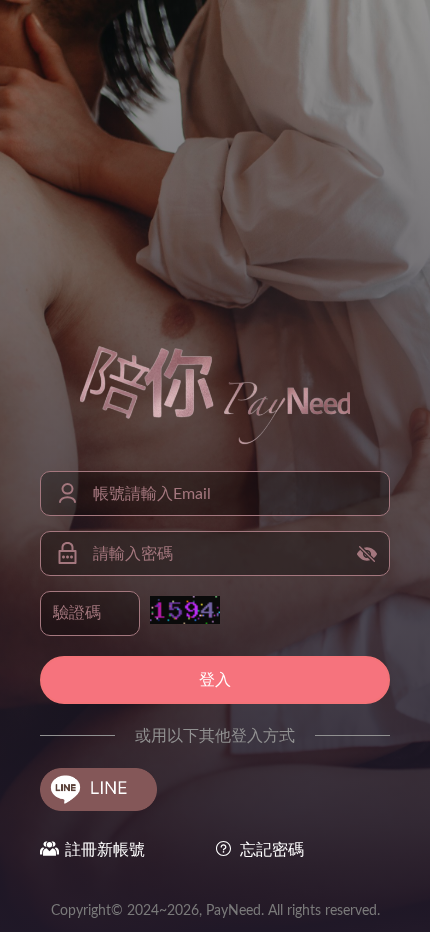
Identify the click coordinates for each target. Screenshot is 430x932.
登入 (215, 680)
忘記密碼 (272, 850)
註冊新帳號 (105, 850)
